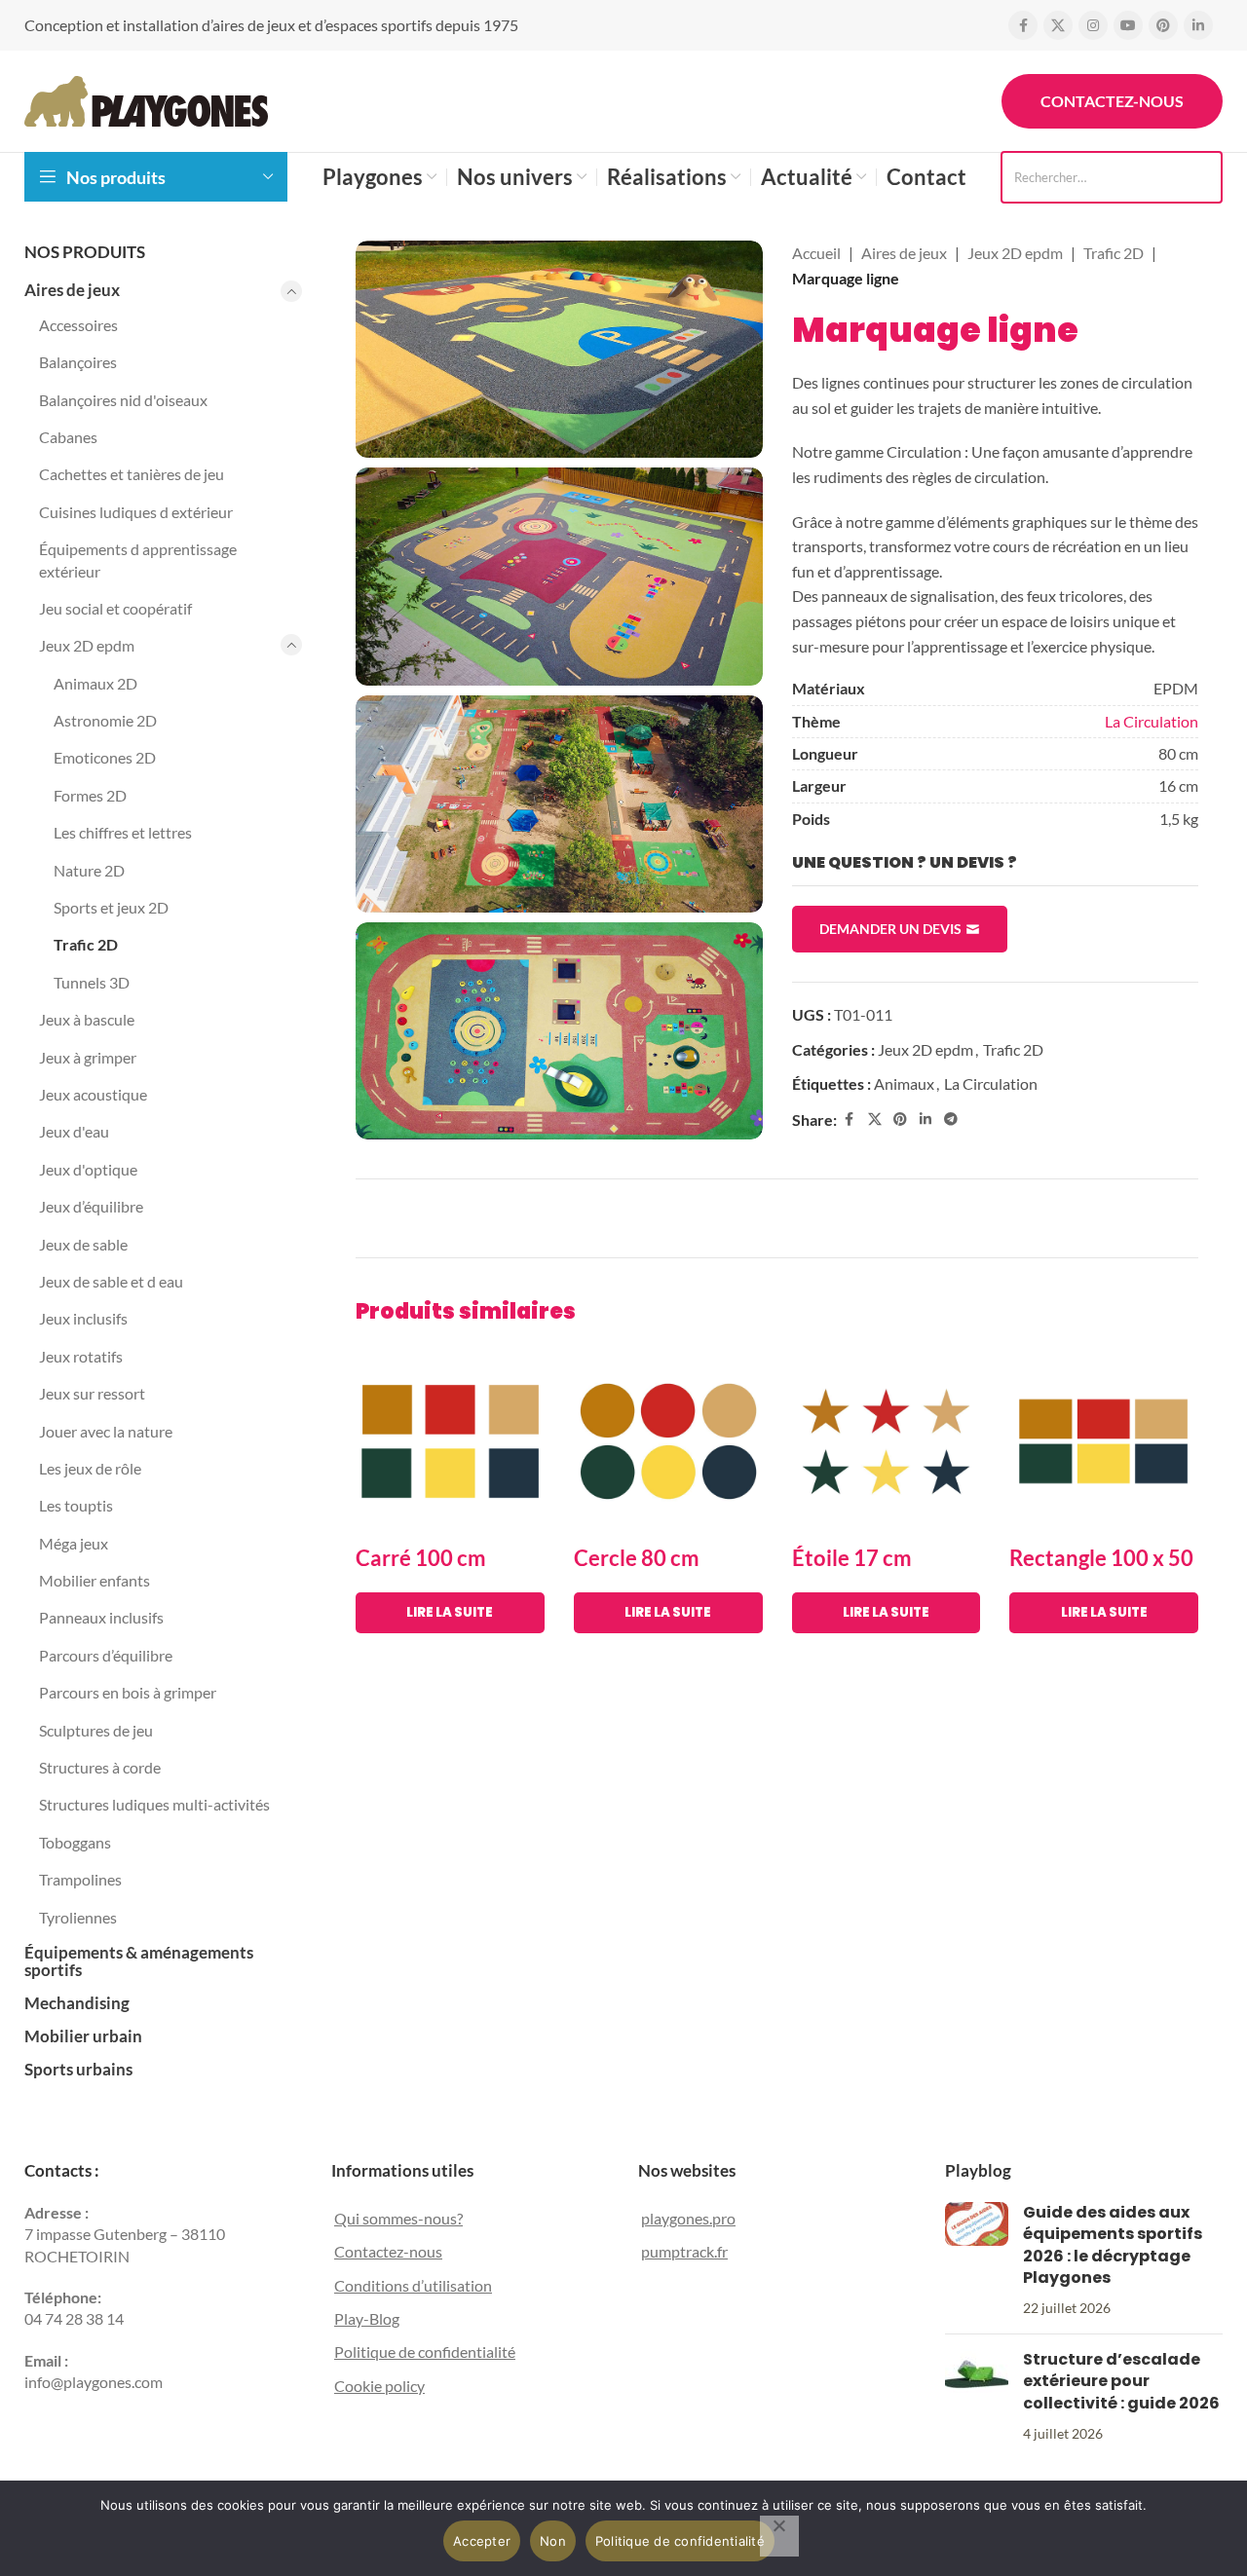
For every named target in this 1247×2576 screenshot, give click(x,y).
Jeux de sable (83, 1244)
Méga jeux (74, 1543)
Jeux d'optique (88, 1169)
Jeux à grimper (88, 1057)
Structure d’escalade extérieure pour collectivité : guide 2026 (1121, 2381)
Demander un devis (890, 929)
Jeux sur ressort (92, 1393)
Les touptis (76, 1505)
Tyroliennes (78, 1917)
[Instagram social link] (1093, 25)
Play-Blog (367, 2318)
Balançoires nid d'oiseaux (123, 400)
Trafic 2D (86, 944)
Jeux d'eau (74, 1131)
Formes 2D (90, 795)
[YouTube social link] (1128, 25)
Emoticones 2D (105, 757)
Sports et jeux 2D (111, 907)
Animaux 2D (95, 683)
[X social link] (1058, 25)
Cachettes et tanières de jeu (132, 474)
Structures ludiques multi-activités (154, 1804)
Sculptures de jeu (96, 1730)
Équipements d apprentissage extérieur (138, 560)
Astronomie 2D (105, 720)
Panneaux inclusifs (101, 1617)
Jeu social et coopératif (115, 608)
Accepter (482, 2541)
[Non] (779, 2536)
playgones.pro (688, 2218)
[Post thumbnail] (977, 2260)
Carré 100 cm (421, 1558)
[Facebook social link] (1023, 25)
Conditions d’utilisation (413, 2285)
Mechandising (77, 2003)
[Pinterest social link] (1163, 25)
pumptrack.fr (684, 2251)
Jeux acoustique (93, 1094)
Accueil (816, 253)
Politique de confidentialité (425, 2352)
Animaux (904, 1083)
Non (553, 2541)
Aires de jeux (72, 290)
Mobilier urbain (83, 2036)
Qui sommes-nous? (398, 2218)
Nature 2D (89, 870)
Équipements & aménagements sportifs (139, 1961)
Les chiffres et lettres (123, 832)
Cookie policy (379, 2386)
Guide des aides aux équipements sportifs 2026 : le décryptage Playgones (1113, 2245)
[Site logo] (146, 99)
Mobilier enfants (94, 1580)
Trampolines (80, 1879)
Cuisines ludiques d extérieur (136, 512)
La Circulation (1152, 721)
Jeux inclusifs (83, 1318)
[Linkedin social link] (1198, 25)
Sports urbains (78, 2069)
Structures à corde (100, 1767)
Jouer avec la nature (106, 1431)
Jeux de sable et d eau (111, 1281)
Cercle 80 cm (637, 1558)
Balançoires (78, 362)
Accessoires (78, 325)
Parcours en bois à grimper (128, 1692)
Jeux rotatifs (81, 1356)
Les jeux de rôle (90, 1468)
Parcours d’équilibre (106, 1655)
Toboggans (75, 1842)
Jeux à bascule (87, 1019)
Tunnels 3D (92, 982)
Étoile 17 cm (852, 1558)
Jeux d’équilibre (91, 1206)
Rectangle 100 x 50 (1101, 1558)
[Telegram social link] (951, 1120)
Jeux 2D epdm (87, 645)
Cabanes (68, 437)
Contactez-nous (1112, 101)
